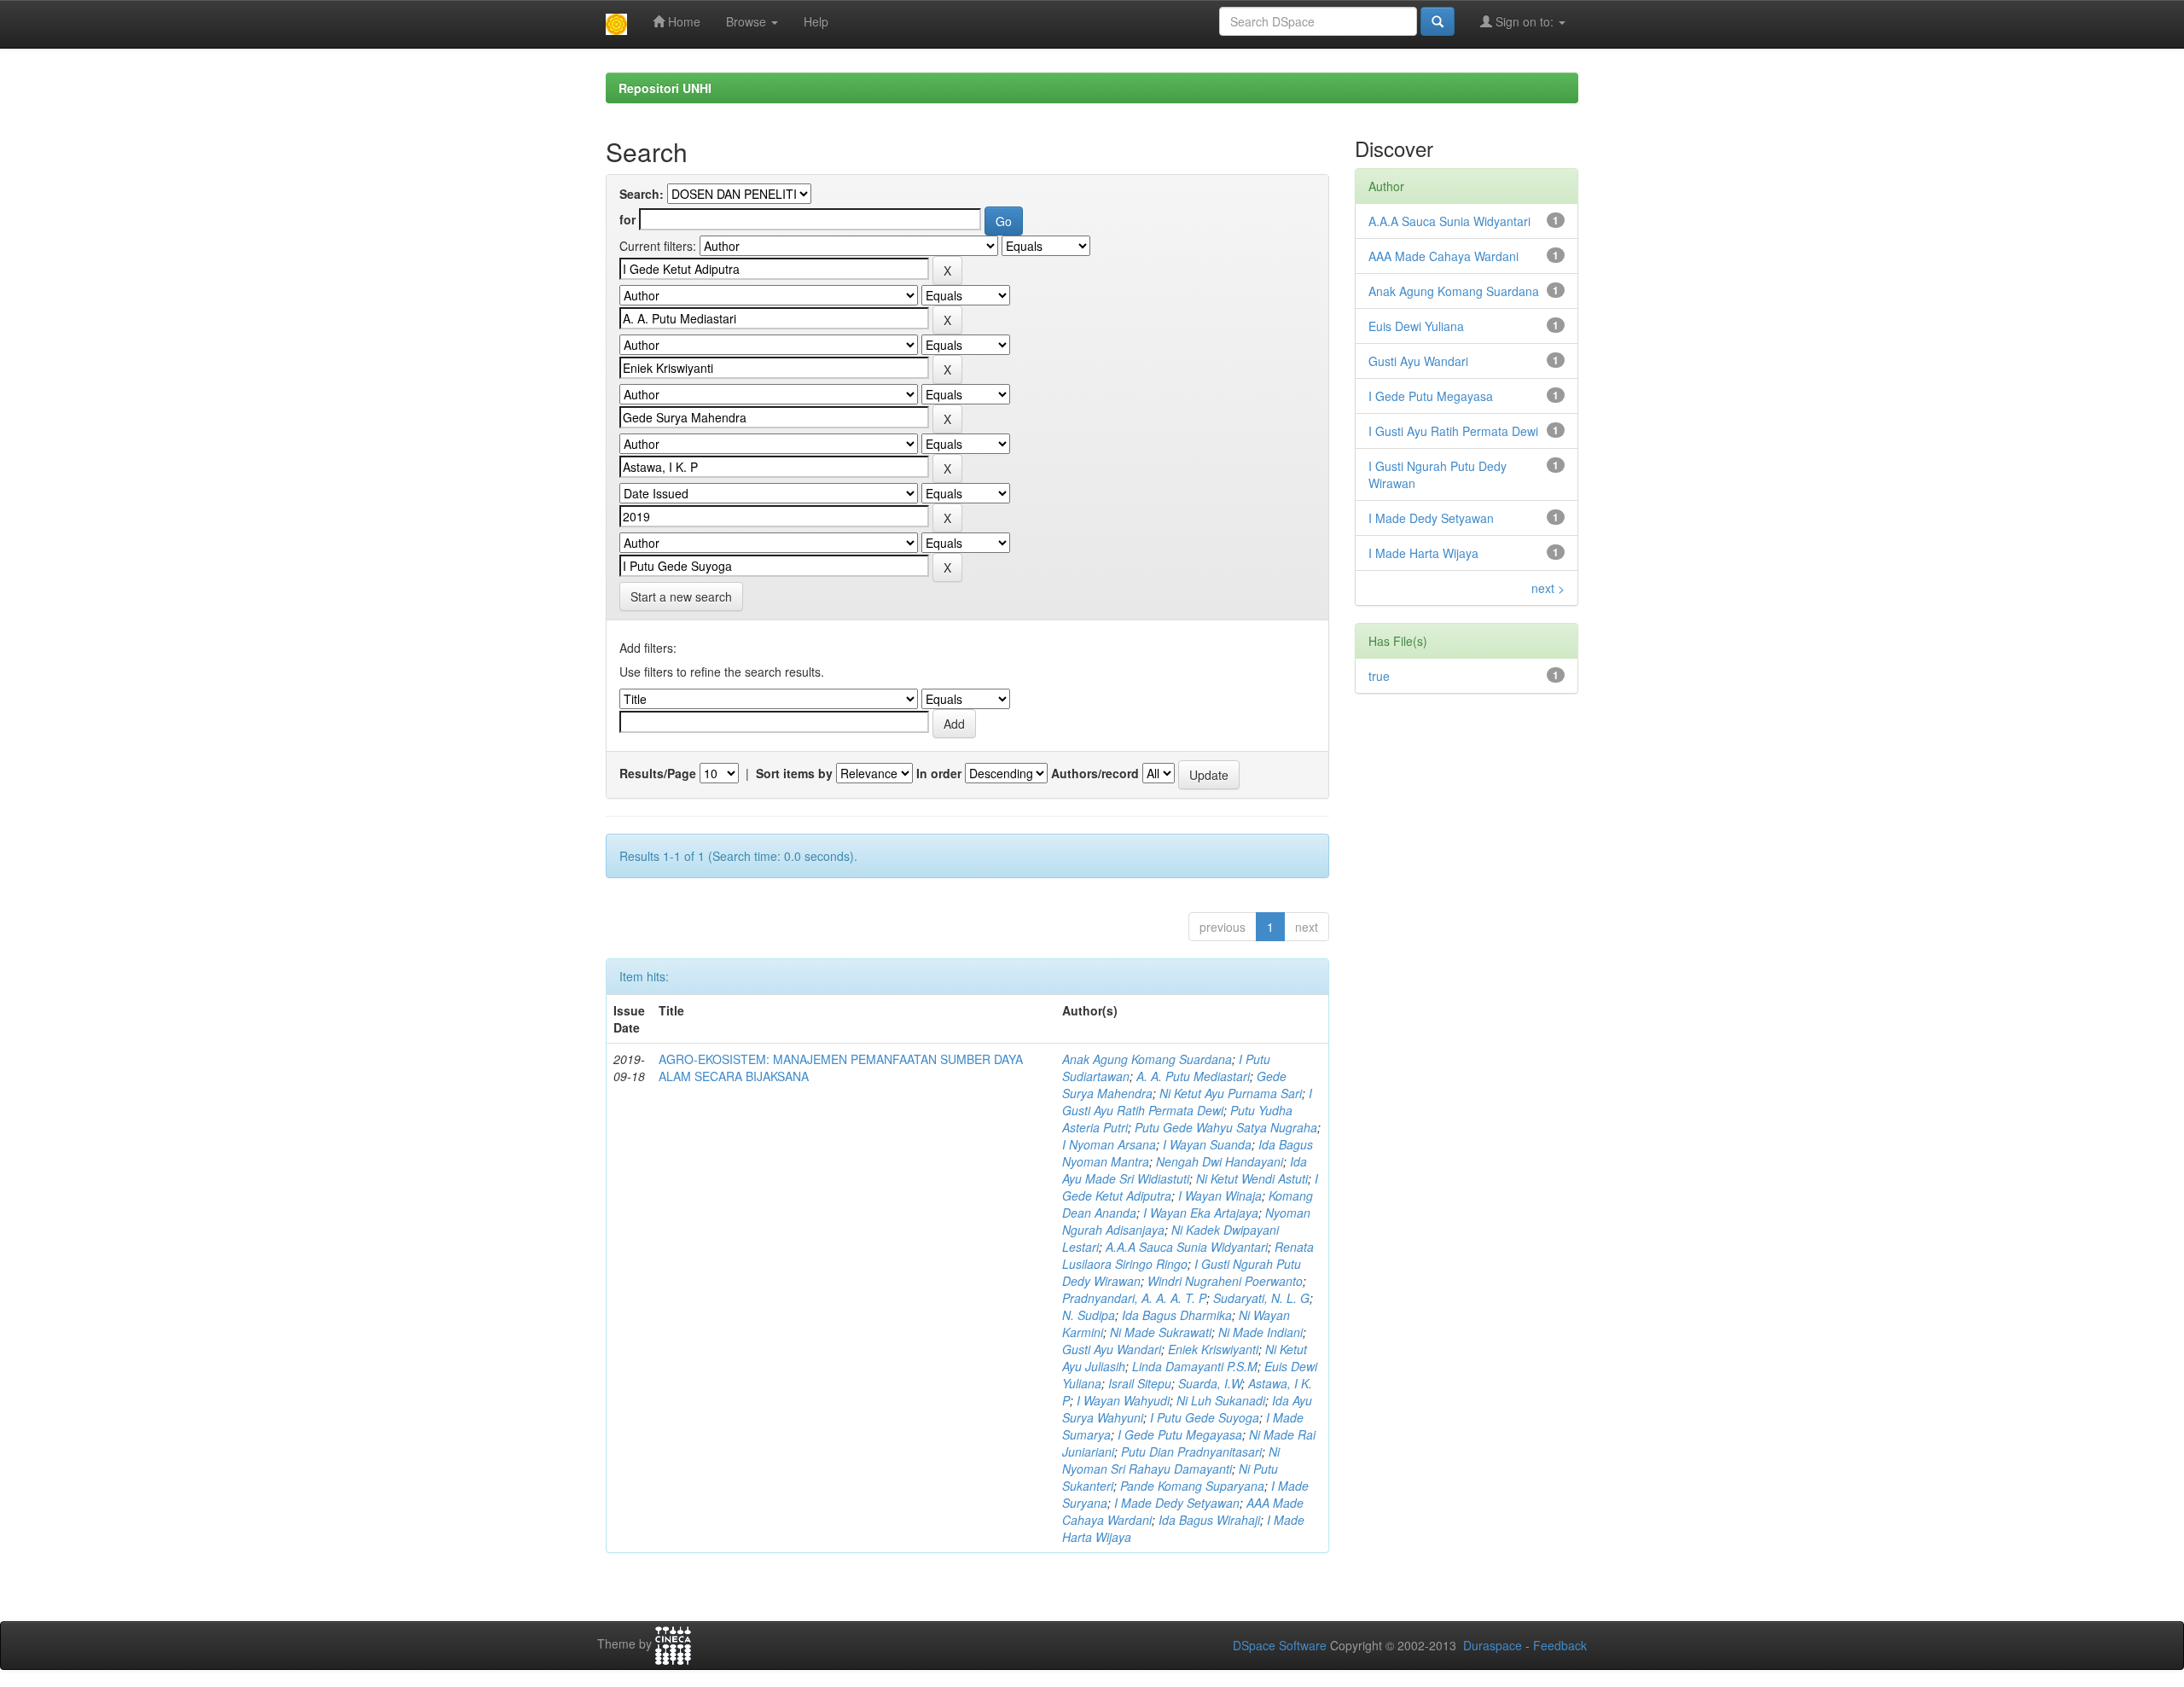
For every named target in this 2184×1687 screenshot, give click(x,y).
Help (816, 21)
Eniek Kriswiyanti (1213, 1349)
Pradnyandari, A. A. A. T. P (1134, 1298)
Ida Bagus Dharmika (1177, 1315)
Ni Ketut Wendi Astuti (1252, 1178)
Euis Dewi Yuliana (1416, 326)
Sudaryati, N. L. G (1261, 1298)
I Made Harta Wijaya (1423, 553)
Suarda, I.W (1210, 1383)
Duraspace (1493, 1645)
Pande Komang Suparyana (1192, 1486)
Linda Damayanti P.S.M (1195, 1366)
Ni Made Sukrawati (1161, 1332)
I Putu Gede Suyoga (1205, 1417)
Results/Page (658, 773)
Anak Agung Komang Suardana (1147, 1059)
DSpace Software (1280, 1645)
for (627, 219)
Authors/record (1095, 773)
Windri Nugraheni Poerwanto (1225, 1281)
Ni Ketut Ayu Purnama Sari (1231, 1093)
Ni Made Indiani (1260, 1332)
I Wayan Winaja (1220, 1195)
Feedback (1560, 1645)
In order (939, 773)
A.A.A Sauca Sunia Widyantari (1187, 1247)
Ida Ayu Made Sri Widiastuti (1185, 1170)
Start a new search (681, 596)
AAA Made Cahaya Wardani (1443, 256)
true (1379, 676)
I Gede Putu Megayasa (1180, 1434)
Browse (748, 21)
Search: (642, 194)
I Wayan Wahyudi (1123, 1400)
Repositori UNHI (665, 88)
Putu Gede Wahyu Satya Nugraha (1226, 1127)
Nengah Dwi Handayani (1220, 1161)
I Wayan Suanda (1207, 1144)
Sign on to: (1525, 21)
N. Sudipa (1089, 1315)
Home (682, 21)
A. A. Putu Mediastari (1193, 1076)
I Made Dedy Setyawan (1177, 1503)
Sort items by (794, 773)
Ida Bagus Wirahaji (1209, 1520)
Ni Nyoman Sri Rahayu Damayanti (1171, 1460)
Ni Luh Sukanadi (1221, 1400)
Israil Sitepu (1140, 1383)
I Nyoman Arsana (1109, 1144)
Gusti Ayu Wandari (1112, 1349)
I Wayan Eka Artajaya (1201, 1213)
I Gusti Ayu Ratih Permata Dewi (1187, 1102)
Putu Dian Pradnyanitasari (1191, 1451)
